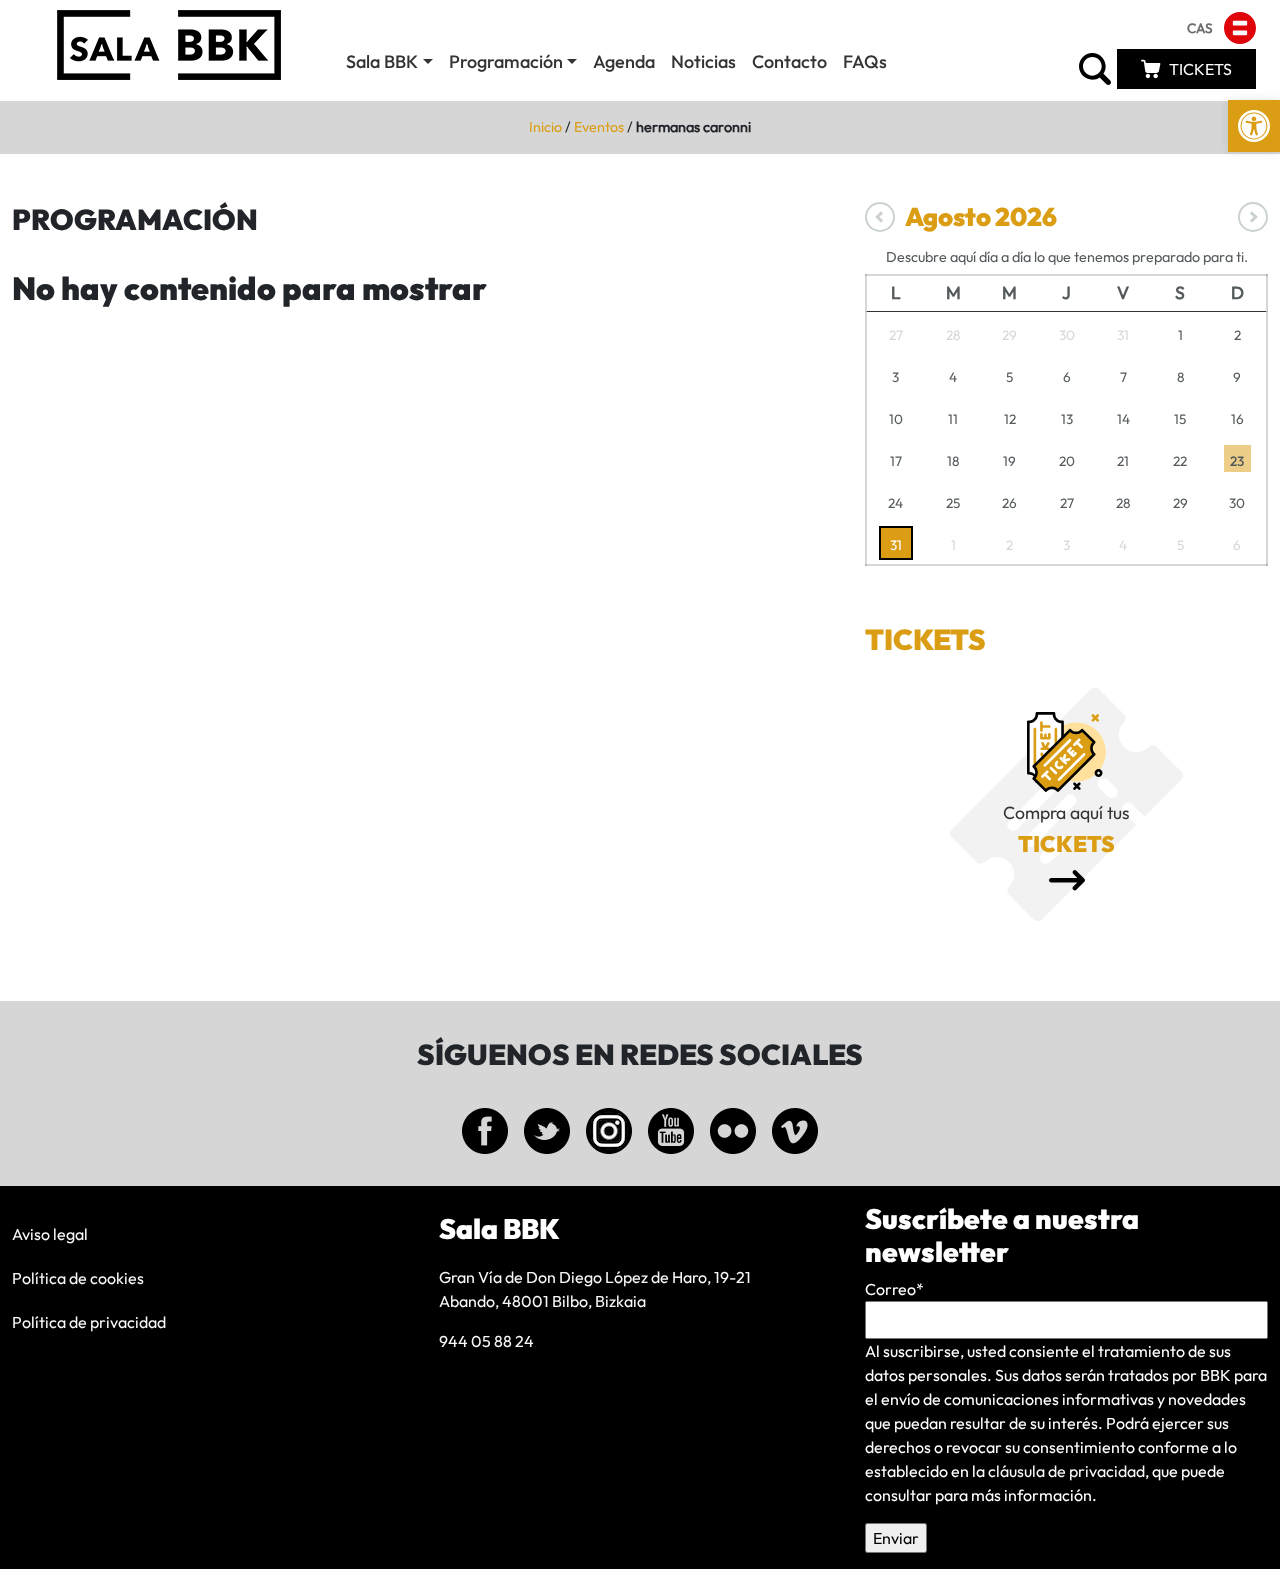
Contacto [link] (789, 61)
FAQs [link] (865, 61)
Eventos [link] (599, 127)
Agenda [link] (624, 61)
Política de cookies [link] (78, 1278)
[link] (1254, 126)
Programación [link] (506, 61)
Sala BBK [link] (382, 61)
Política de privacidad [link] (89, 1322)
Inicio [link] (545, 127)
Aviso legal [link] (50, 1234)
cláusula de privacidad (1066, 1471)
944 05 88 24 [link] (486, 1341)
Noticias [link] (703, 61)
